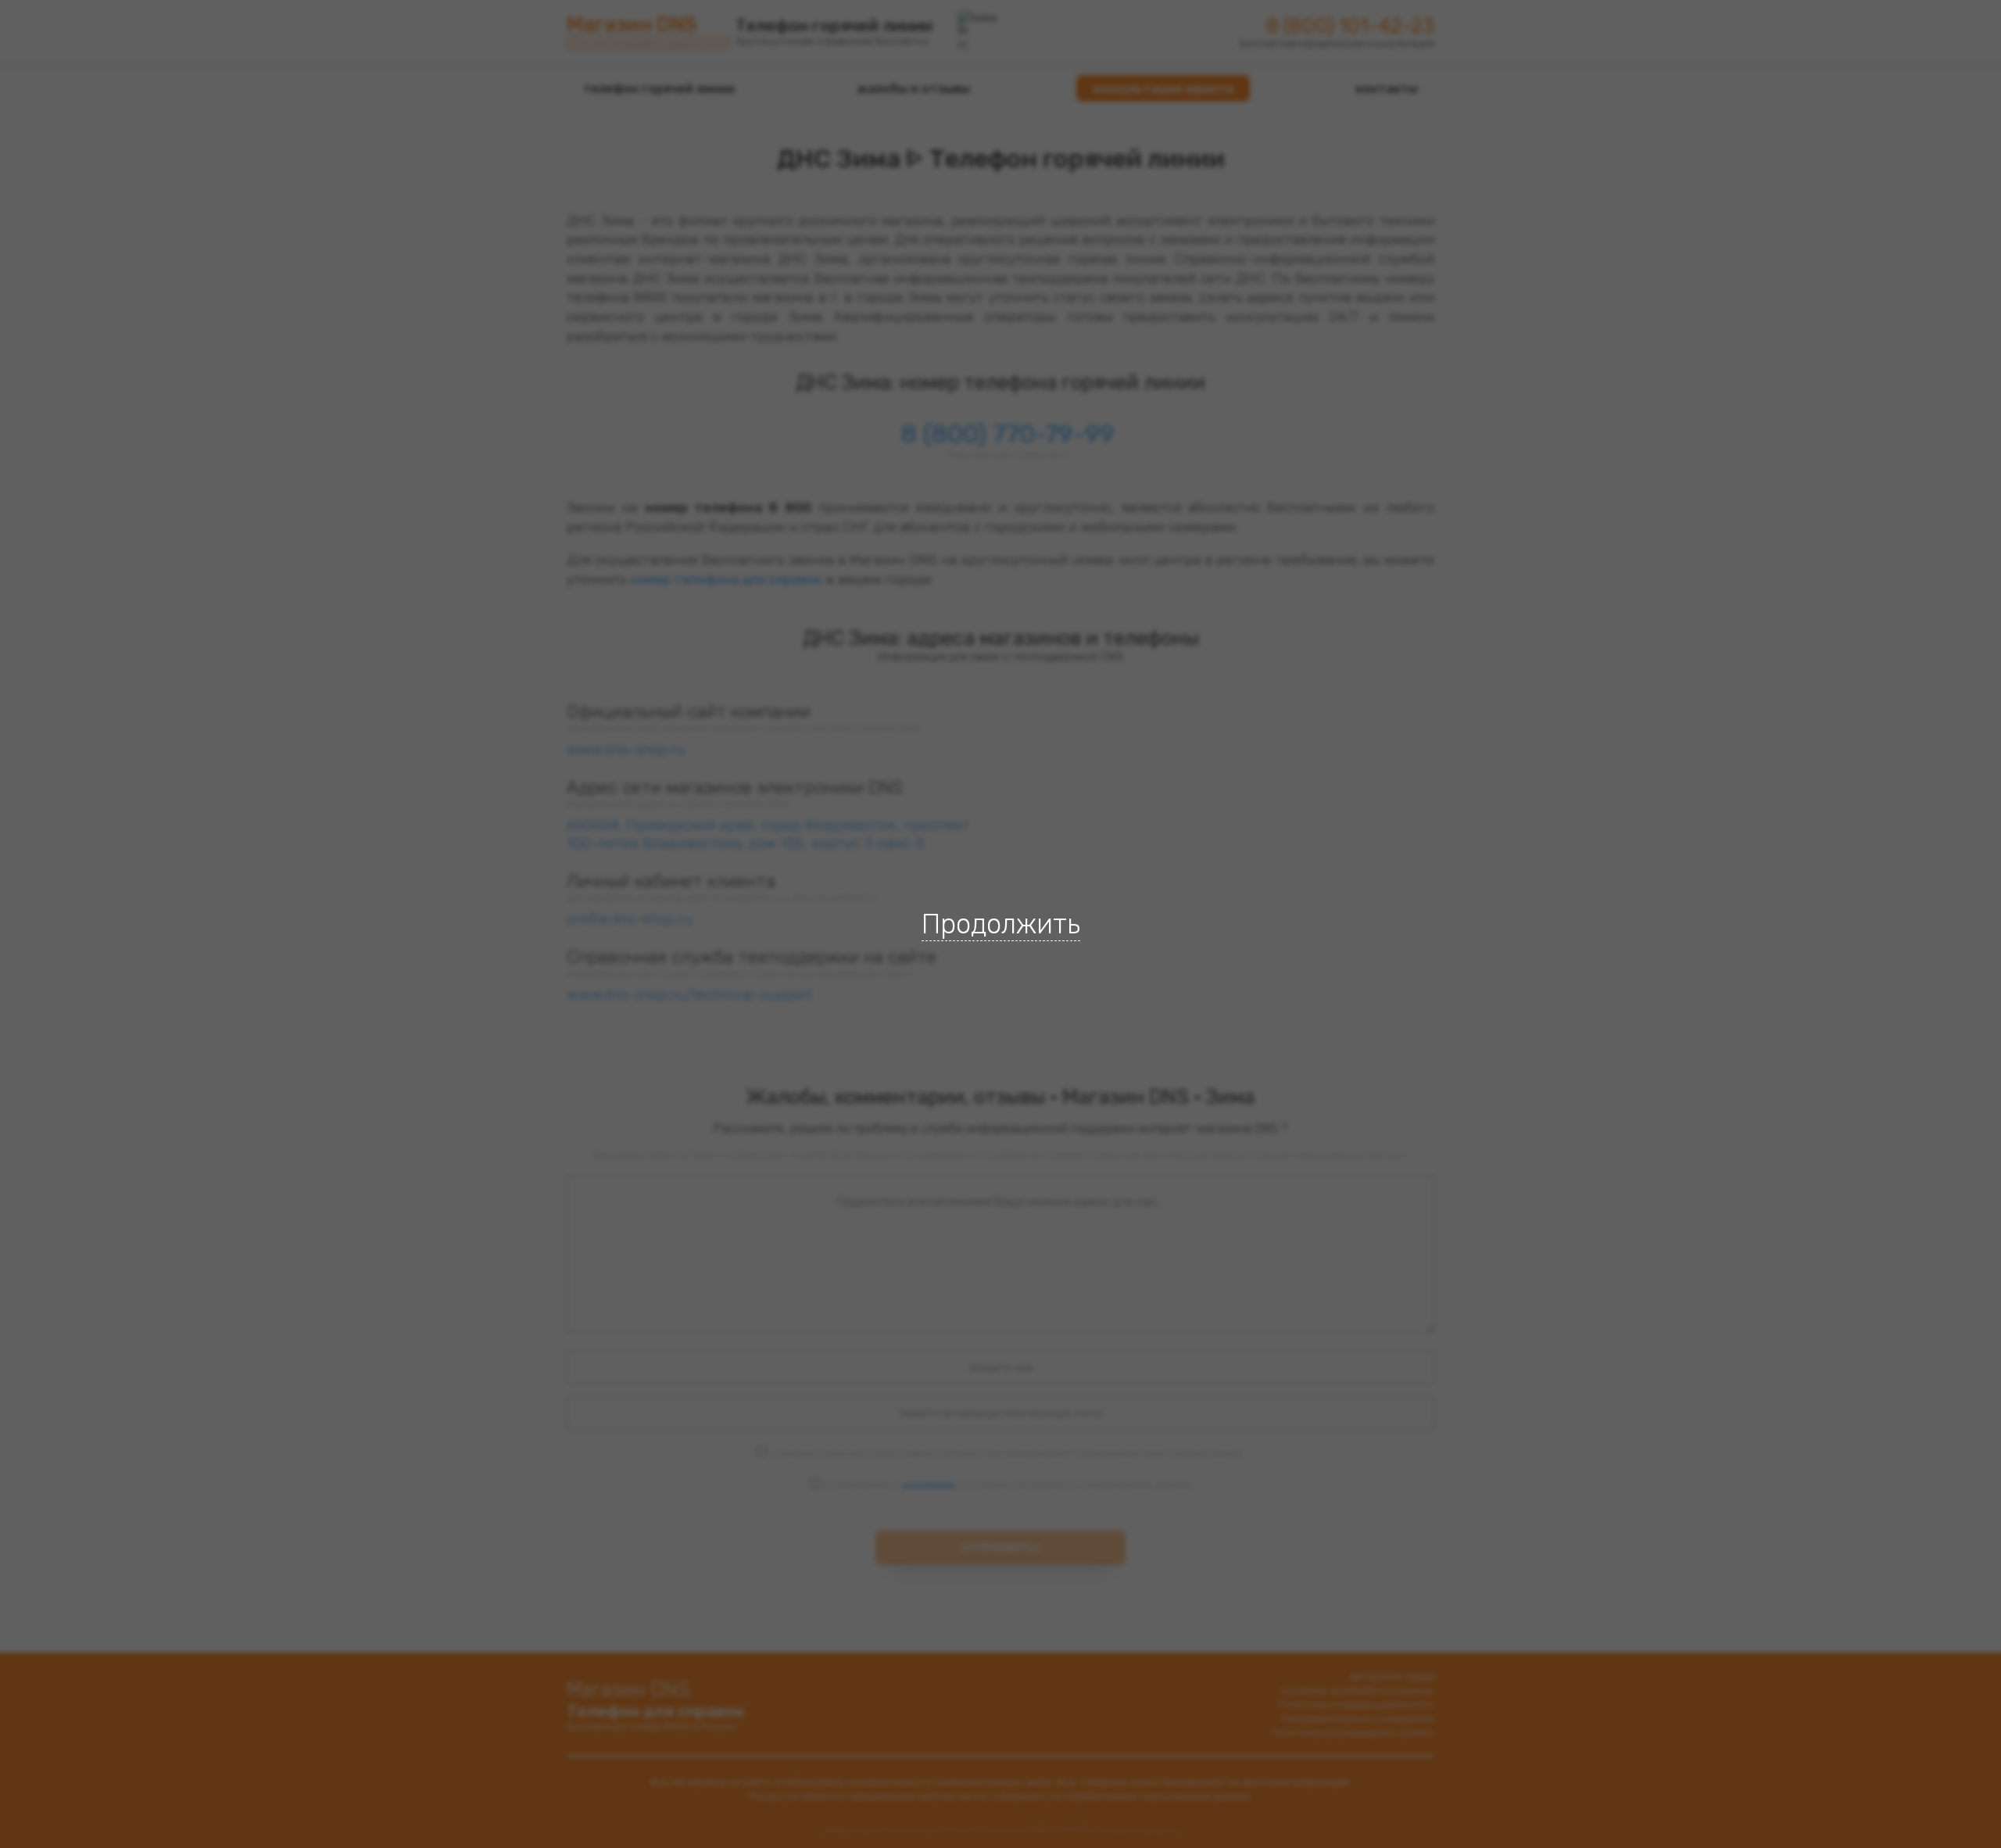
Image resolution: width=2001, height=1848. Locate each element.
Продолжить (1001, 924)
